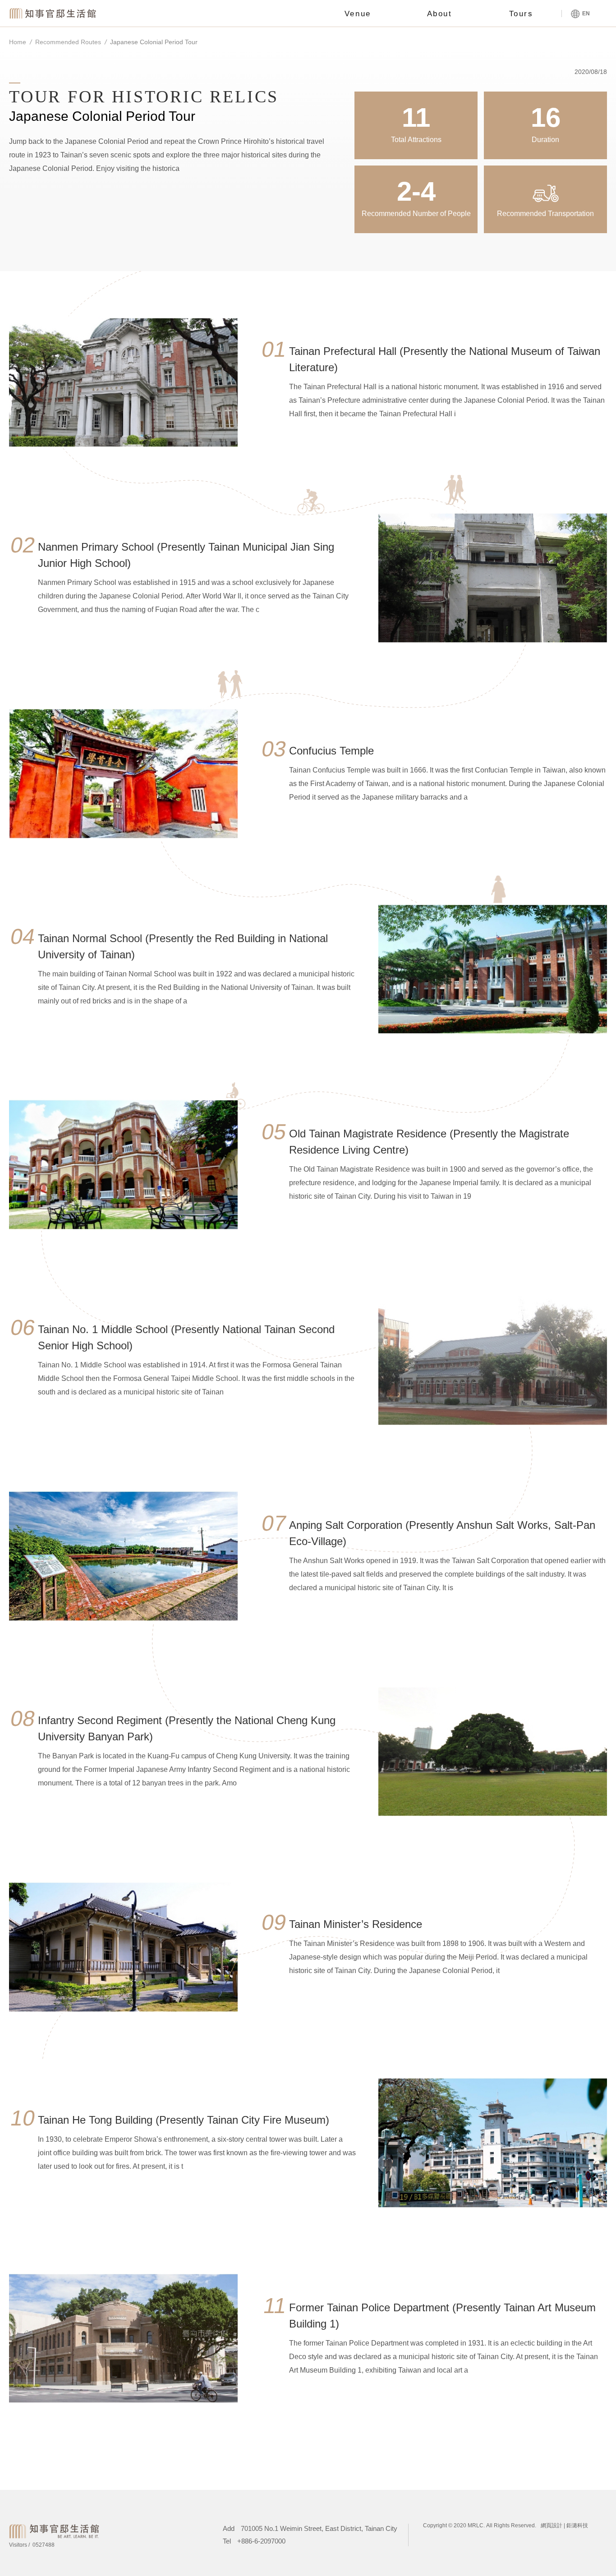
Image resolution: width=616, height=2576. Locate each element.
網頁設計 (552, 2525)
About (440, 14)
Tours (521, 14)
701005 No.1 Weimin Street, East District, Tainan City (319, 2528)
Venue (358, 14)
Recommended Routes (68, 42)
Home (18, 42)
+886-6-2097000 (261, 2541)
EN (585, 14)
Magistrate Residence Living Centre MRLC (54, 13)
